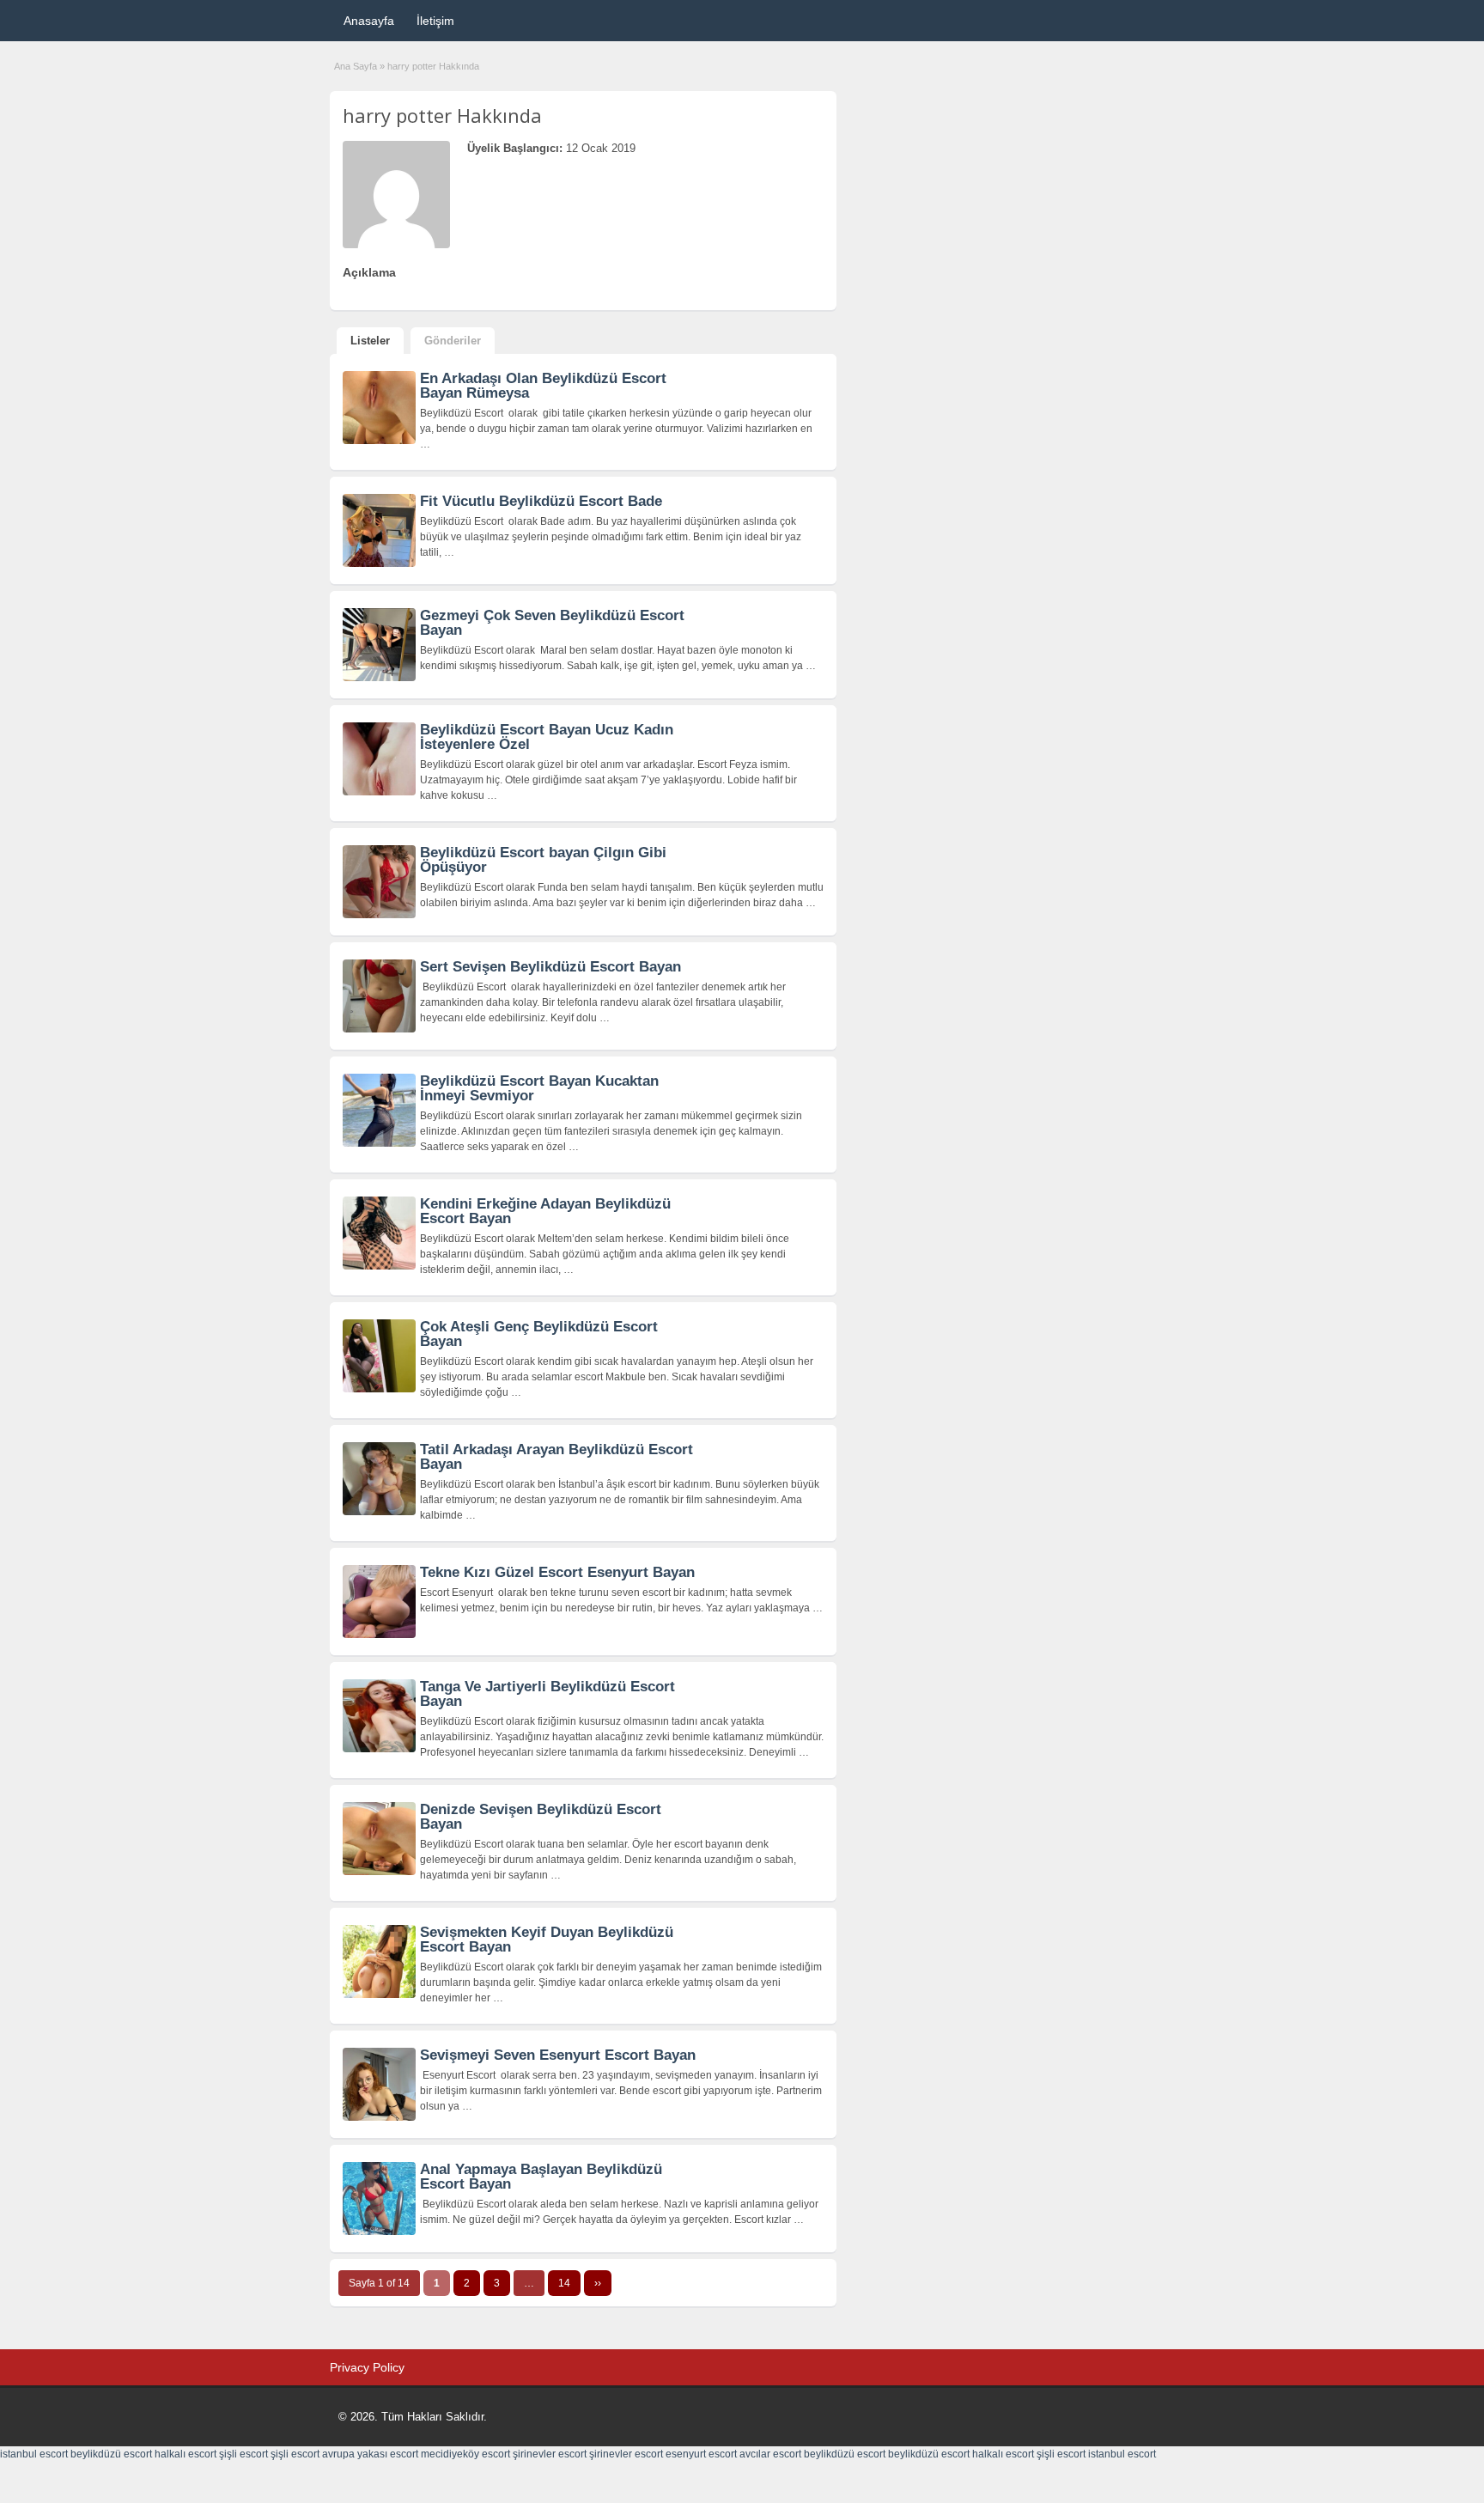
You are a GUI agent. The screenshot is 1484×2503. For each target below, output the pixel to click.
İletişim (435, 21)
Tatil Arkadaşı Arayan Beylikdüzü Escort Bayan (556, 1457)
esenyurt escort (701, 2454)
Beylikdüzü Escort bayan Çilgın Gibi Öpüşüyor (543, 860)
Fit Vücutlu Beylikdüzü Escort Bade (541, 501)
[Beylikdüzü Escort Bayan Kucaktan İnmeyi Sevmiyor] (379, 1143)
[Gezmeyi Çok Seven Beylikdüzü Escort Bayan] (379, 678)
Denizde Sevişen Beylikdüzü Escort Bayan (541, 1817)
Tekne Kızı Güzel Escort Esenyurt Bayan (557, 1572)
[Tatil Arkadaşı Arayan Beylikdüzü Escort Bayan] (379, 1512)
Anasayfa (369, 21)
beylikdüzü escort (111, 2454)
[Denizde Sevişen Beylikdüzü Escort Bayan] (379, 1872)
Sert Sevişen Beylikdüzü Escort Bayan (550, 967)
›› (598, 2283)
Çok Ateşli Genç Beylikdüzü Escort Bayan (539, 1334)
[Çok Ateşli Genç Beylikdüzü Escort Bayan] (379, 1389)
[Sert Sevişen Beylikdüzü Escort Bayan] (379, 1029)
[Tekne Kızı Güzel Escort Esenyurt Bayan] (379, 1635)
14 (564, 2283)
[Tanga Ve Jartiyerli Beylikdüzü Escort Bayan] (379, 1749)
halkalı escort (185, 2454)
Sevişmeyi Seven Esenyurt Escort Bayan (558, 2055)
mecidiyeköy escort (465, 2454)
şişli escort (243, 2454)
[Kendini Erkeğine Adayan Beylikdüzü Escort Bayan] (379, 1266)
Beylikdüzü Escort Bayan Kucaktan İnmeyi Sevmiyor (539, 1088)
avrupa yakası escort (370, 2454)
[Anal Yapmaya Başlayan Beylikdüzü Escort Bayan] (379, 2232)
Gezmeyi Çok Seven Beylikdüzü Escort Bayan (552, 623)
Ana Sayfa (356, 66)
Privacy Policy (367, 2367)
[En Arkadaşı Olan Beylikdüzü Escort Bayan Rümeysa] (379, 441)
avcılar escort (770, 2454)
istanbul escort (34, 2454)
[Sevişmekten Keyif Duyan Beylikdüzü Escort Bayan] (379, 1994)
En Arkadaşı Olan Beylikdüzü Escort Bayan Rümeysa (543, 386)
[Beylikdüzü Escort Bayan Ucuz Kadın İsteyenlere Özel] (379, 792)
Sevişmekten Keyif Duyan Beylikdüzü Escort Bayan (547, 1940)
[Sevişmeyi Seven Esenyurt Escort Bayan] (379, 2117)
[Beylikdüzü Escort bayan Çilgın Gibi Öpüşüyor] (379, 915)
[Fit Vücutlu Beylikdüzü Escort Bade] (379, 563)
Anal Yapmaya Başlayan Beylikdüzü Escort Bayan (541, 2177)
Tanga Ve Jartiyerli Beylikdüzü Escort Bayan (547, 1694)
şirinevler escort (550, 2454)
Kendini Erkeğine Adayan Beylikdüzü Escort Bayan (545, 1211)
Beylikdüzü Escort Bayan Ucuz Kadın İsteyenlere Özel (547, 737)
